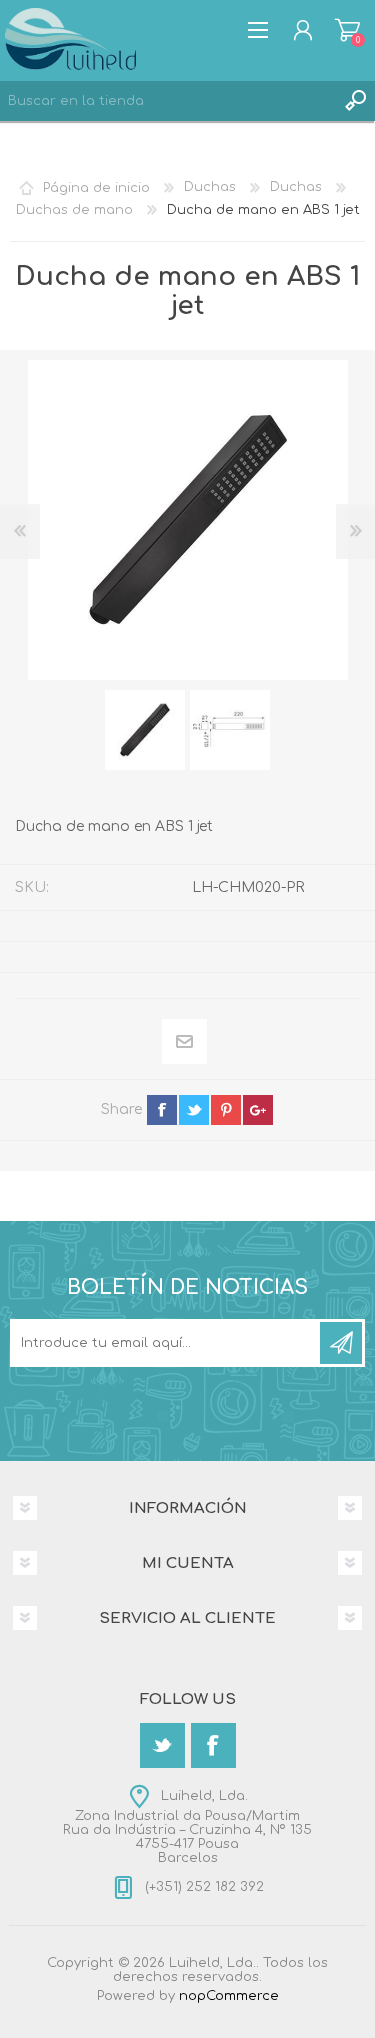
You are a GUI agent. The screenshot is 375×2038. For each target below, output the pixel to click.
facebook (162, 1110)
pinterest (226, 1110)
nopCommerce (229, 1996)
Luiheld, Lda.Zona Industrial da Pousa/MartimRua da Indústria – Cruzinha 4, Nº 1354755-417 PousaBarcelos (187, 1827)
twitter (194, 1110)
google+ (258, 1110)
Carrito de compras (347, 30)
